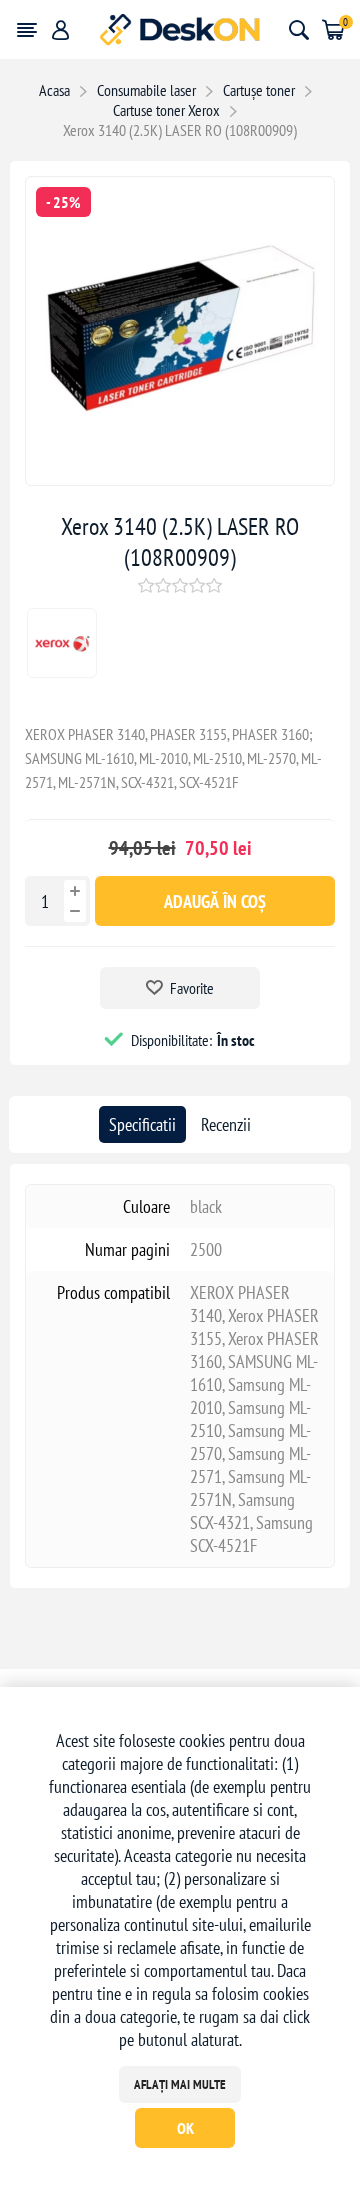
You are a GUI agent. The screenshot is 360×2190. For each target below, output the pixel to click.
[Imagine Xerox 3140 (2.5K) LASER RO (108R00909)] (180, 478)
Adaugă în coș (215, 901)
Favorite (192, 988)
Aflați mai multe (180, 2084)
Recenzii (226, 1124)
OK (185, 2128)
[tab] (142, 1124)
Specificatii (142, 1124)
